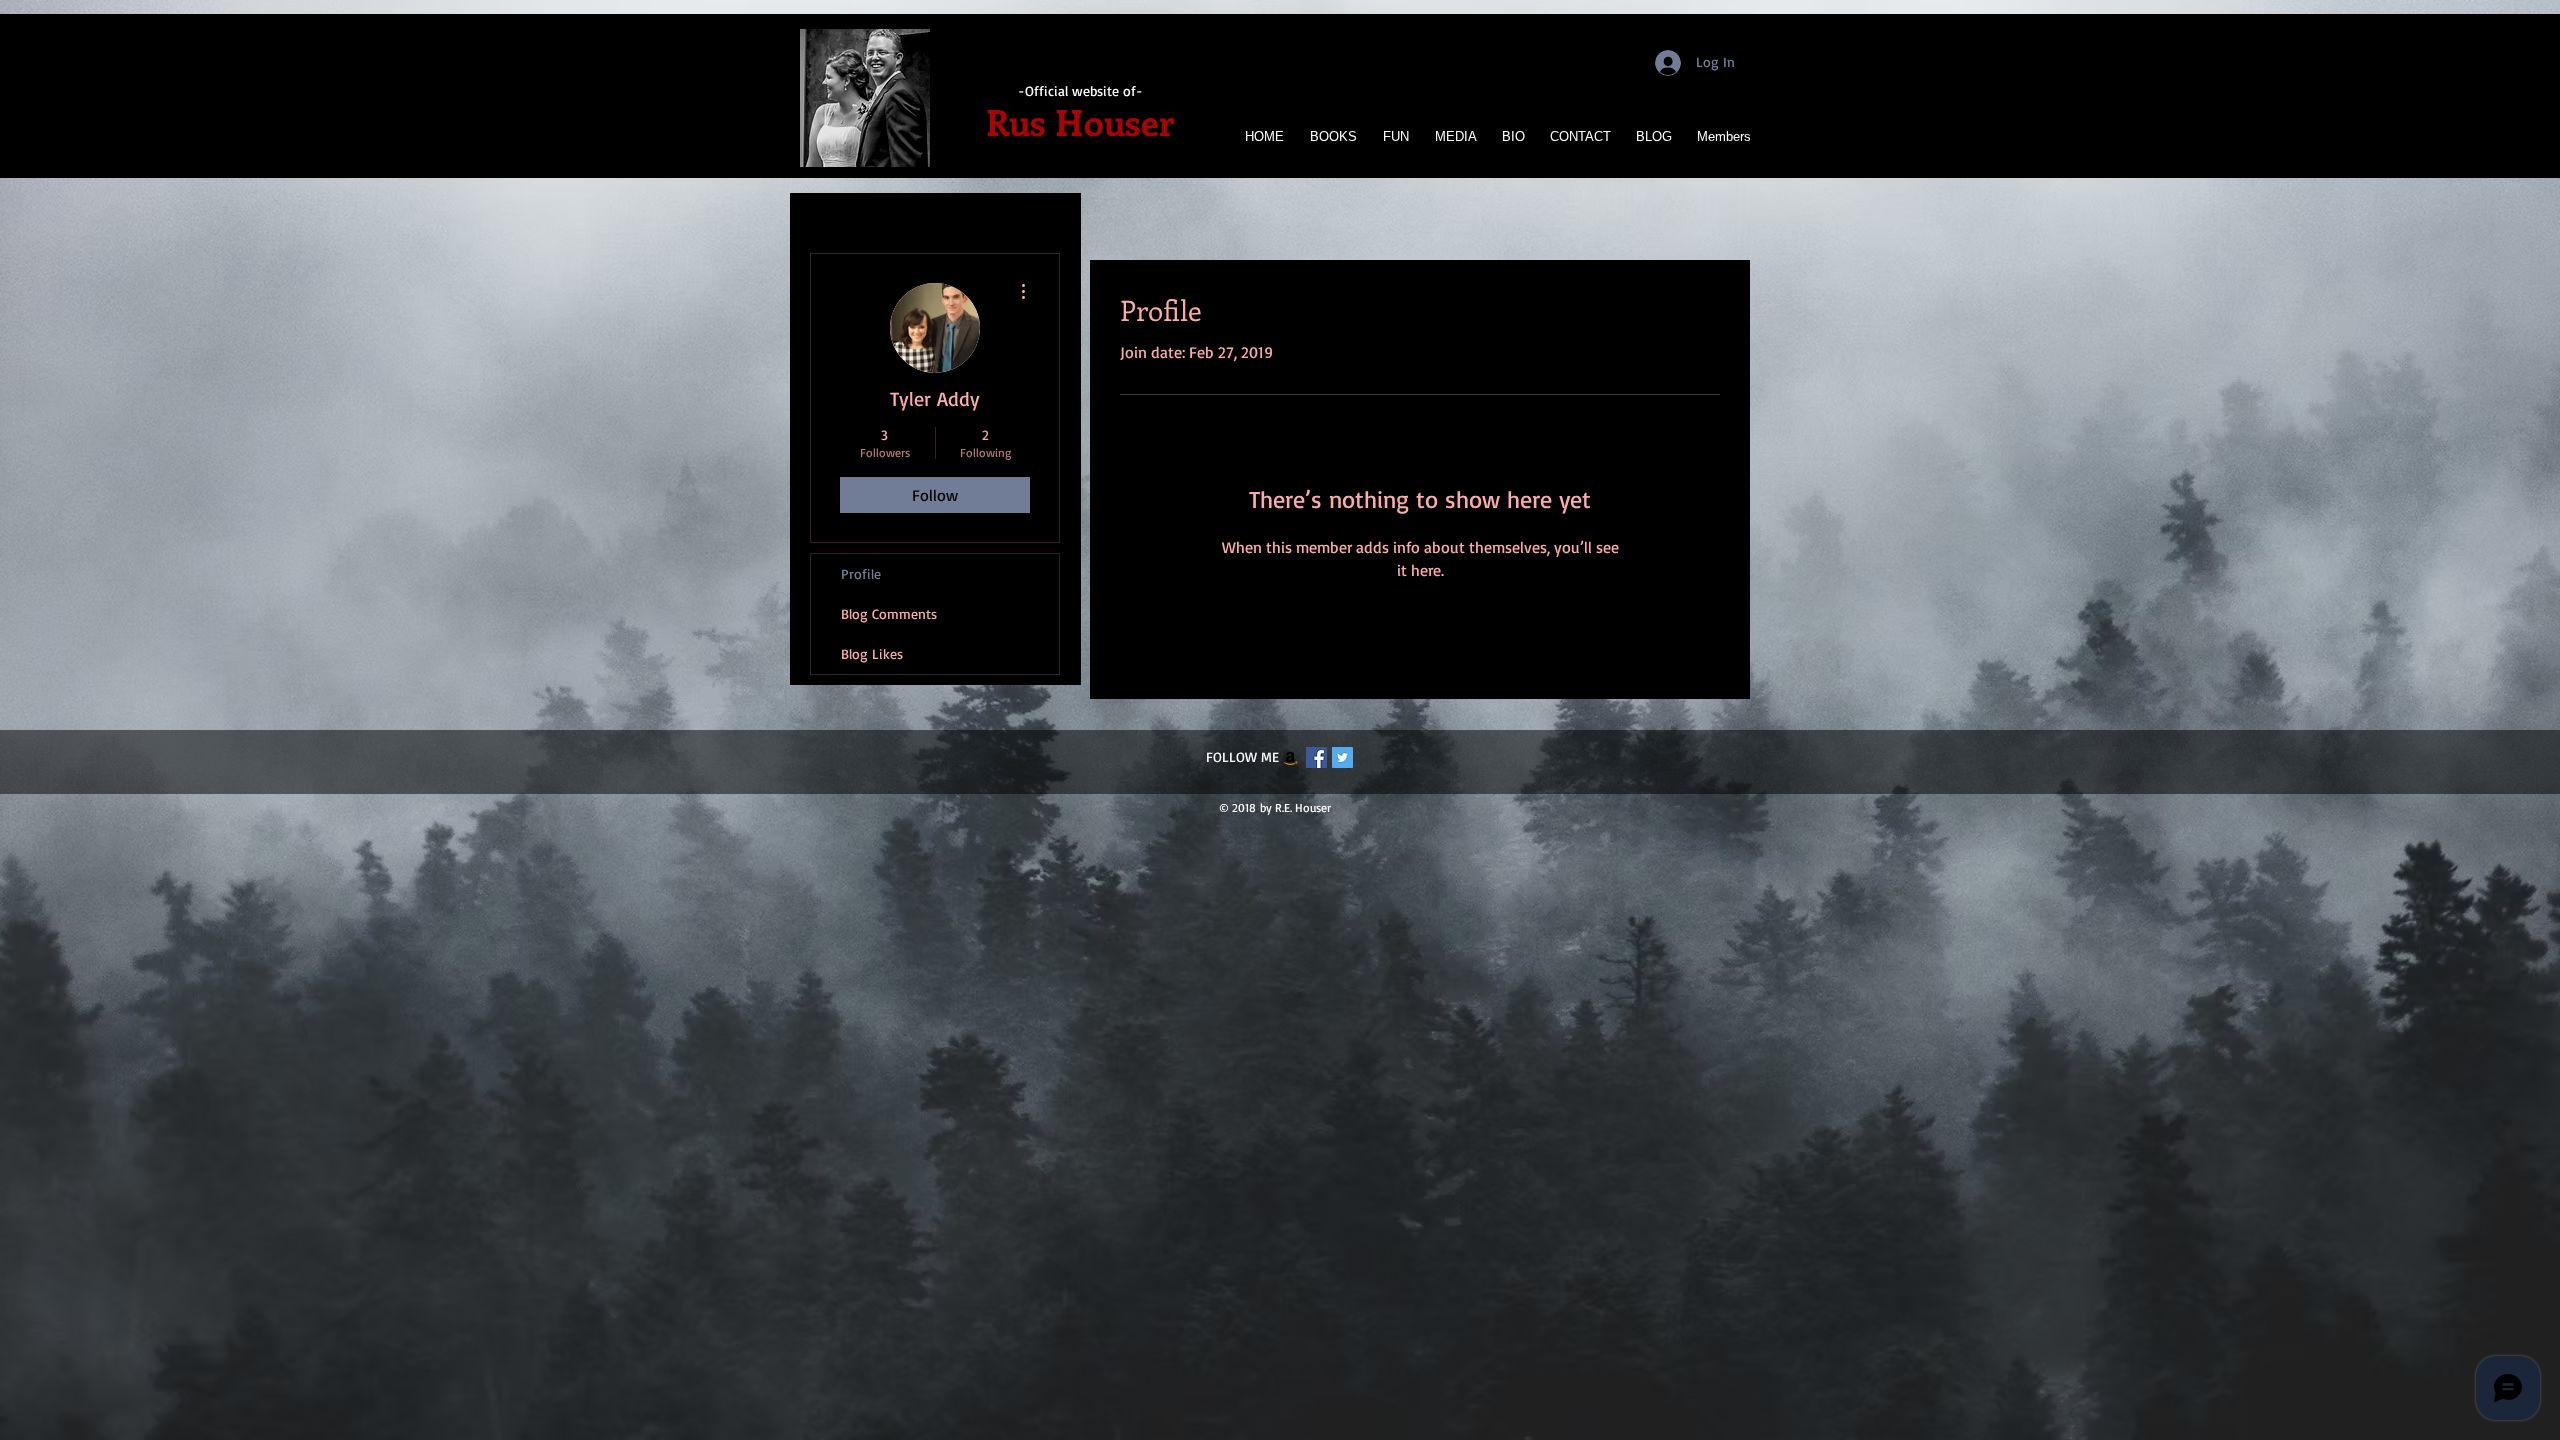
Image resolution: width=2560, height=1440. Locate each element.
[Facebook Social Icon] (1316, 757)
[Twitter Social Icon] (1342, 757)
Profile (861, 573)
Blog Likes (872, 653)
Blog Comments (889, 613)
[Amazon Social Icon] (1290, 757)
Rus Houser (1080, 121)
